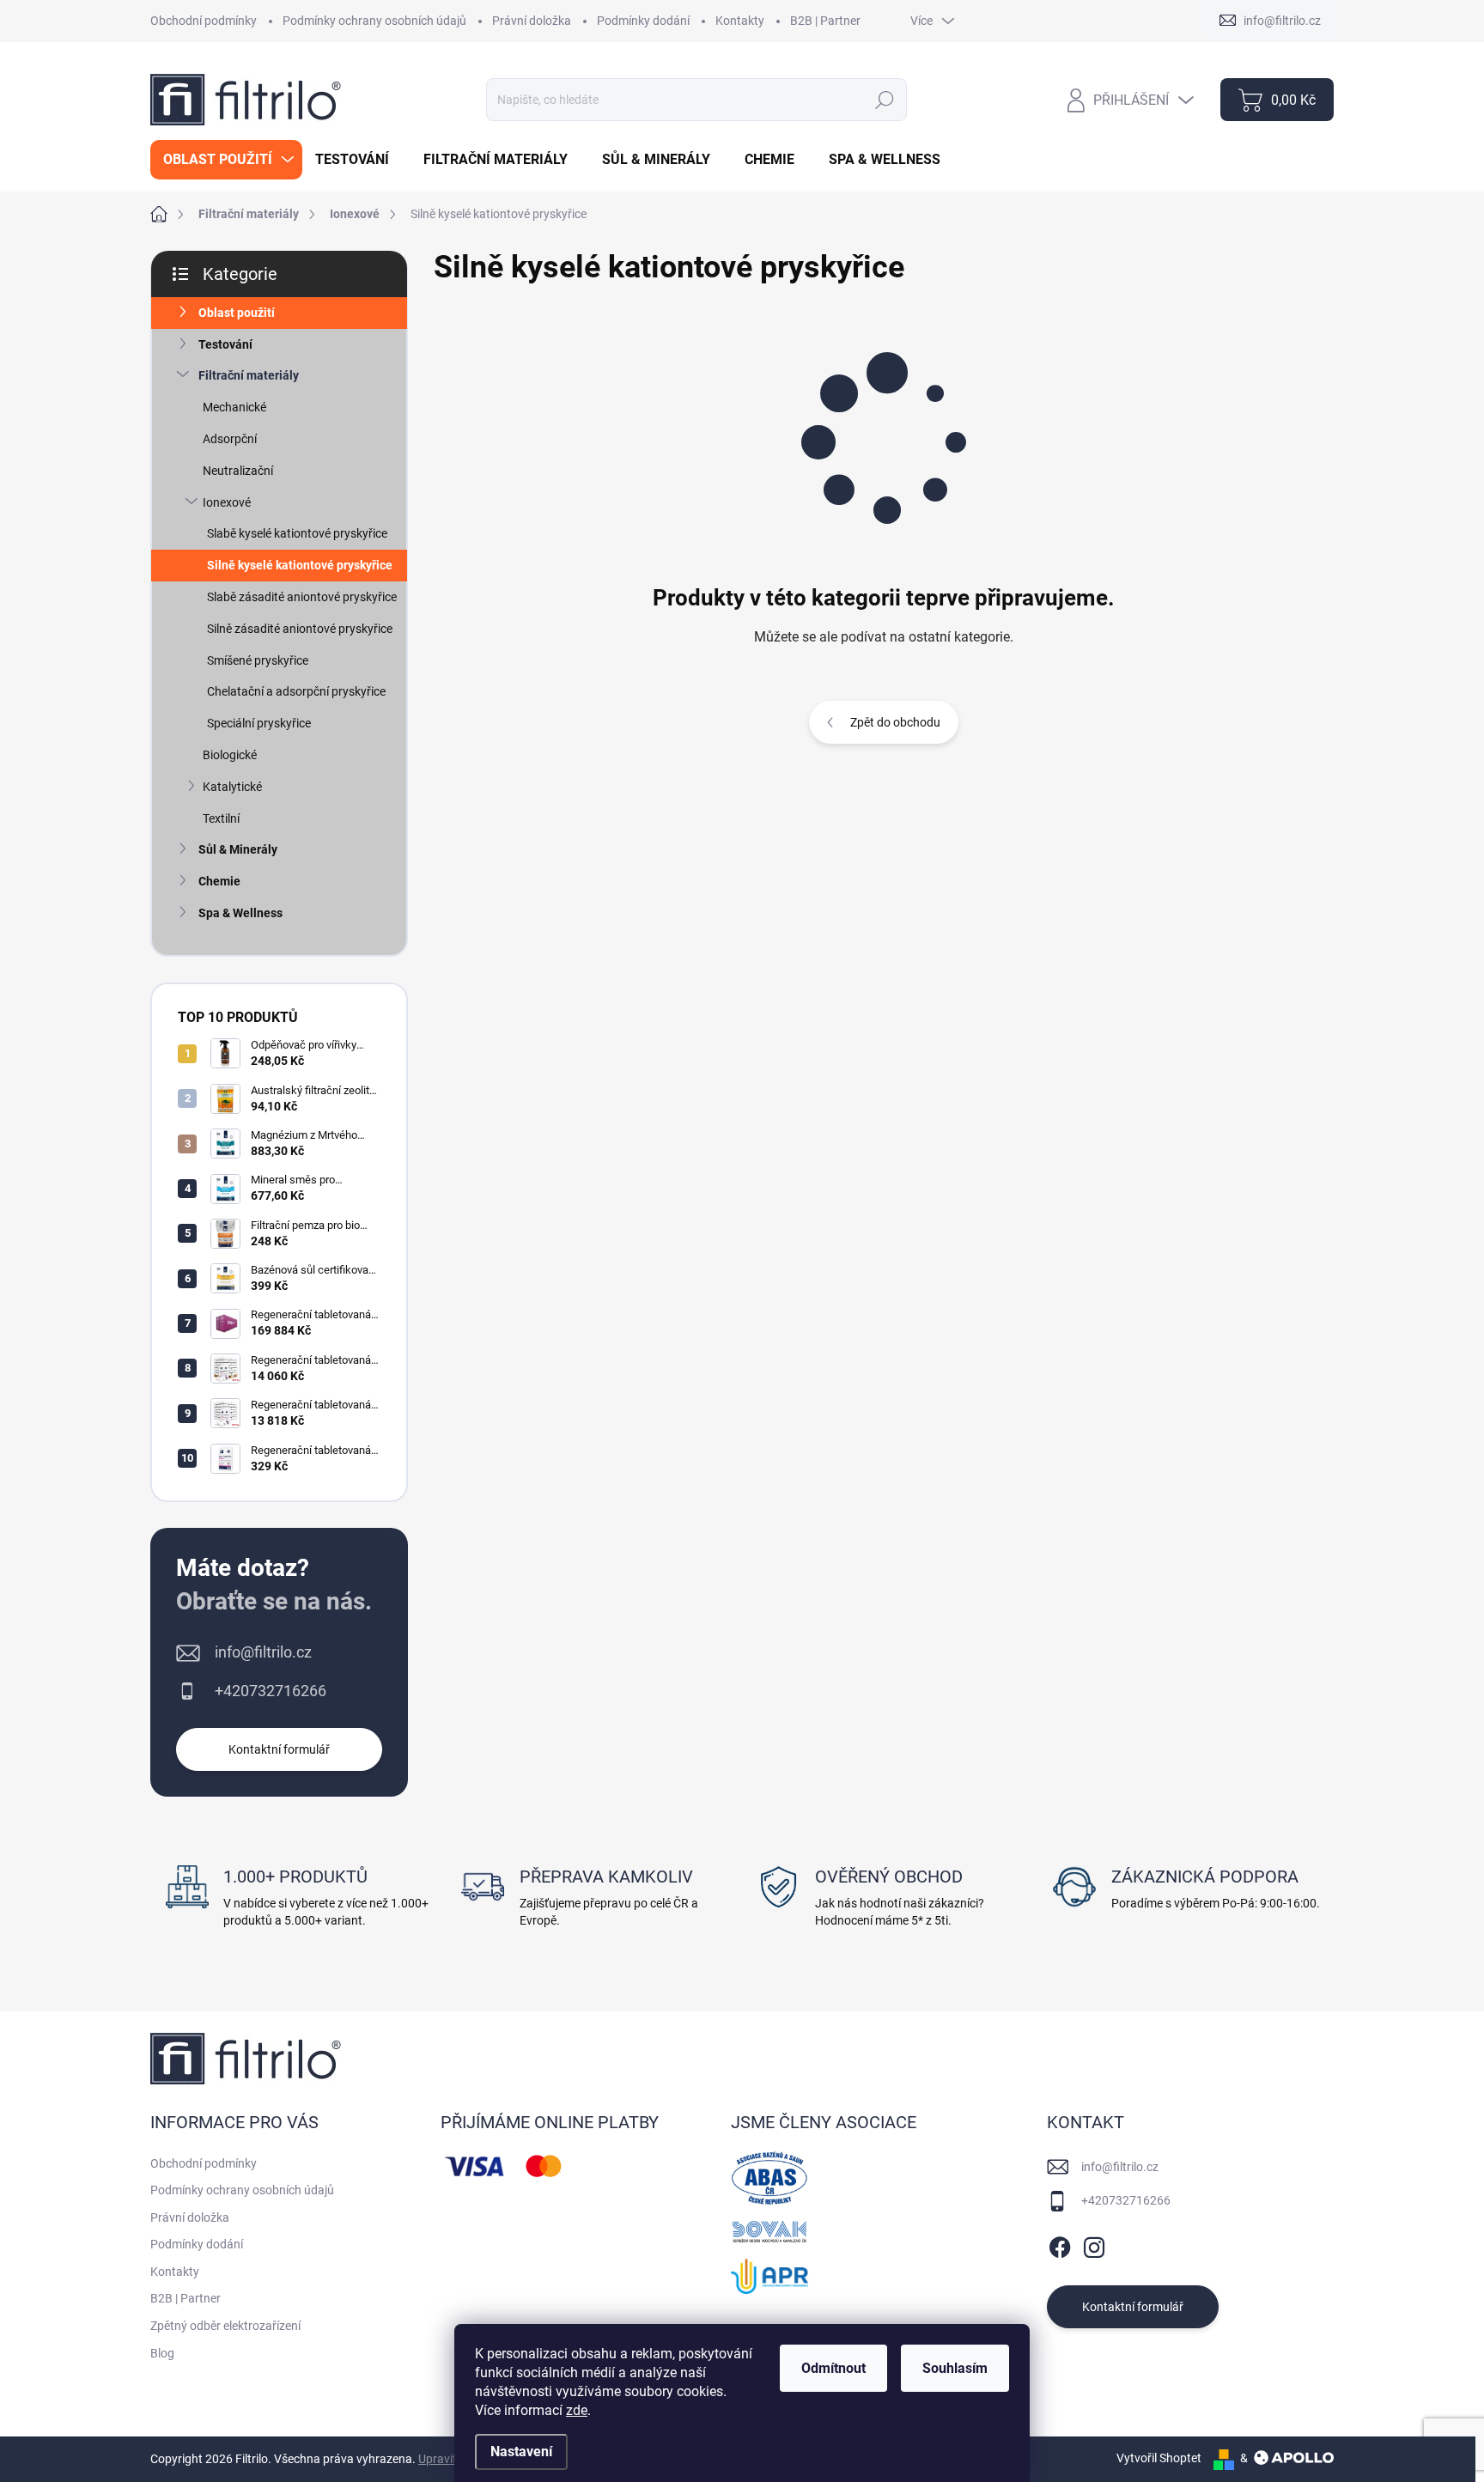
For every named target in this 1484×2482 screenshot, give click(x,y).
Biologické (230, 755)
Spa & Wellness (240, 913)
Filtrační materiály (249, 375)
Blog (162, 2353)
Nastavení (521, 2452)
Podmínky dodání (643, 21)
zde (577, 2410)
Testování (225, 344)
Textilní (221, 818)
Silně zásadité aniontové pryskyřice (300, 629)
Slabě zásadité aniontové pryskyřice (302, 597)
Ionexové (227, 502)
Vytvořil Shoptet (1159, 2458)
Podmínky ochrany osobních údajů (374, 21)
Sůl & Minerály (238, 849)
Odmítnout (833, 2368)
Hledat (884, 100)
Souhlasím (955, 2368)
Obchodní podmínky (204, 21)
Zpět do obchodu (895, 722)
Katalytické (232, 787)
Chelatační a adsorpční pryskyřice (296, 691)
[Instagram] (1094, 2244)
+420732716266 (271, 1691)
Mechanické (234, 407)
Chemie (219, 881)
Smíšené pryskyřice (258, 660)
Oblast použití (237, 313)
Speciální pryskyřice (259, 723)
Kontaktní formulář (279, 1749)
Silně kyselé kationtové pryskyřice (300, 565)
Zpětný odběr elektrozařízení (225, 2326)
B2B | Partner (825, 21)
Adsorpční (230, 439)
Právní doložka (532, 21)
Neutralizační (238, 471)
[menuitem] (226, 160)
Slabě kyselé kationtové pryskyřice (297, 533)
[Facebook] (1060, 2244)
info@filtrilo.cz (263, 1652)
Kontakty (740, 21)
